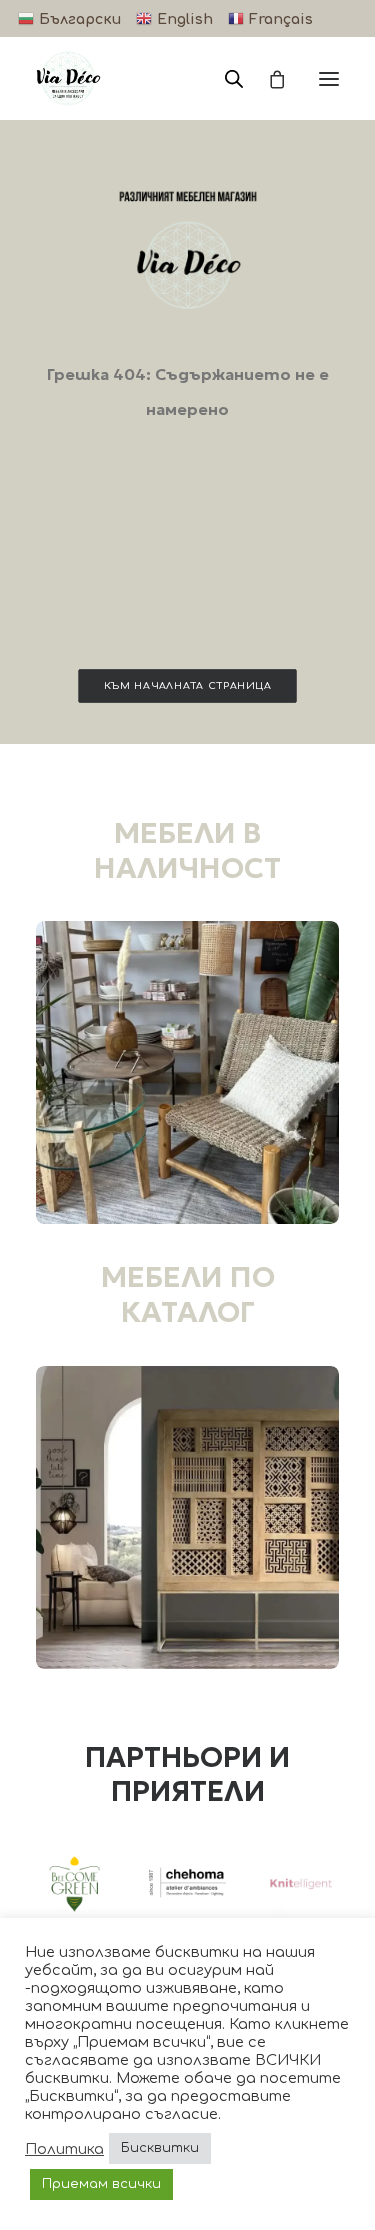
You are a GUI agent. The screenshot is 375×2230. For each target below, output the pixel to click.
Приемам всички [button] (101, 2184)
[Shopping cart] (268, 79)
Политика (64, 2149)
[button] (329, 78)
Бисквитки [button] (160, 2148)
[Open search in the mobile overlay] (225, 79)
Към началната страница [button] (188, 685)
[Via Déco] (68, 78)
